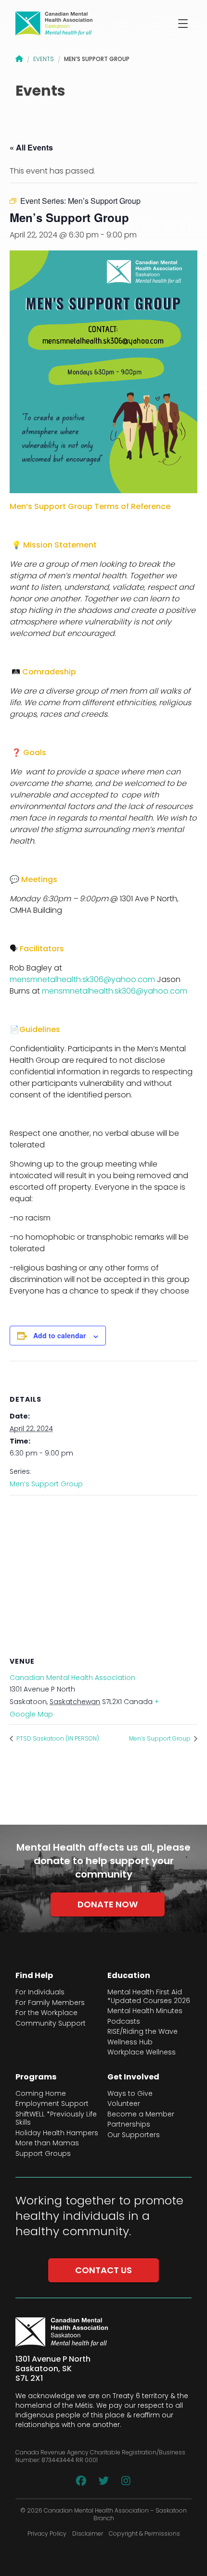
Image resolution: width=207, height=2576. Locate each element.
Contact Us (103, 2270)
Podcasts (124, 2022)
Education (129, 1976)
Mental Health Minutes (145, 2011)
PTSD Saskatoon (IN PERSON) (57, 1738)
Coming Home (41, 2094)
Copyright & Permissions (144, 2534)
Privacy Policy (47, 2534)
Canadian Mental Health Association (72, 1678)
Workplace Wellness (142, 2053)
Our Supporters (134, 2135)
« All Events (31, 147)
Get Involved (133, 2077)
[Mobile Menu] (183, 24)
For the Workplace (46, 2013)
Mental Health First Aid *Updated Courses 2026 (149, 1997)
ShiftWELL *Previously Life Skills (56, 2119)
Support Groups (43, 2154)
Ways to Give (130, 2094)
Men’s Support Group (46, 1484)
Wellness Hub (130, 2042)
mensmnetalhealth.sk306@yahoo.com (82, 979)
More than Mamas (47, 2143)
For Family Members (50, 2003)
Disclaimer (88, 2534)
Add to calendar (59, 1335)
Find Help (34, 1976)
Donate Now (108, 1904)
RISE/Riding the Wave (142, 2032)
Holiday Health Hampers (57, 2133)
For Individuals (40, 1992)
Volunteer (124, 2104)
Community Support (51, 2024)
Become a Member (141, 2115)
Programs (36, 2077)
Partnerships (129, 2125)
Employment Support (52, 2104)
